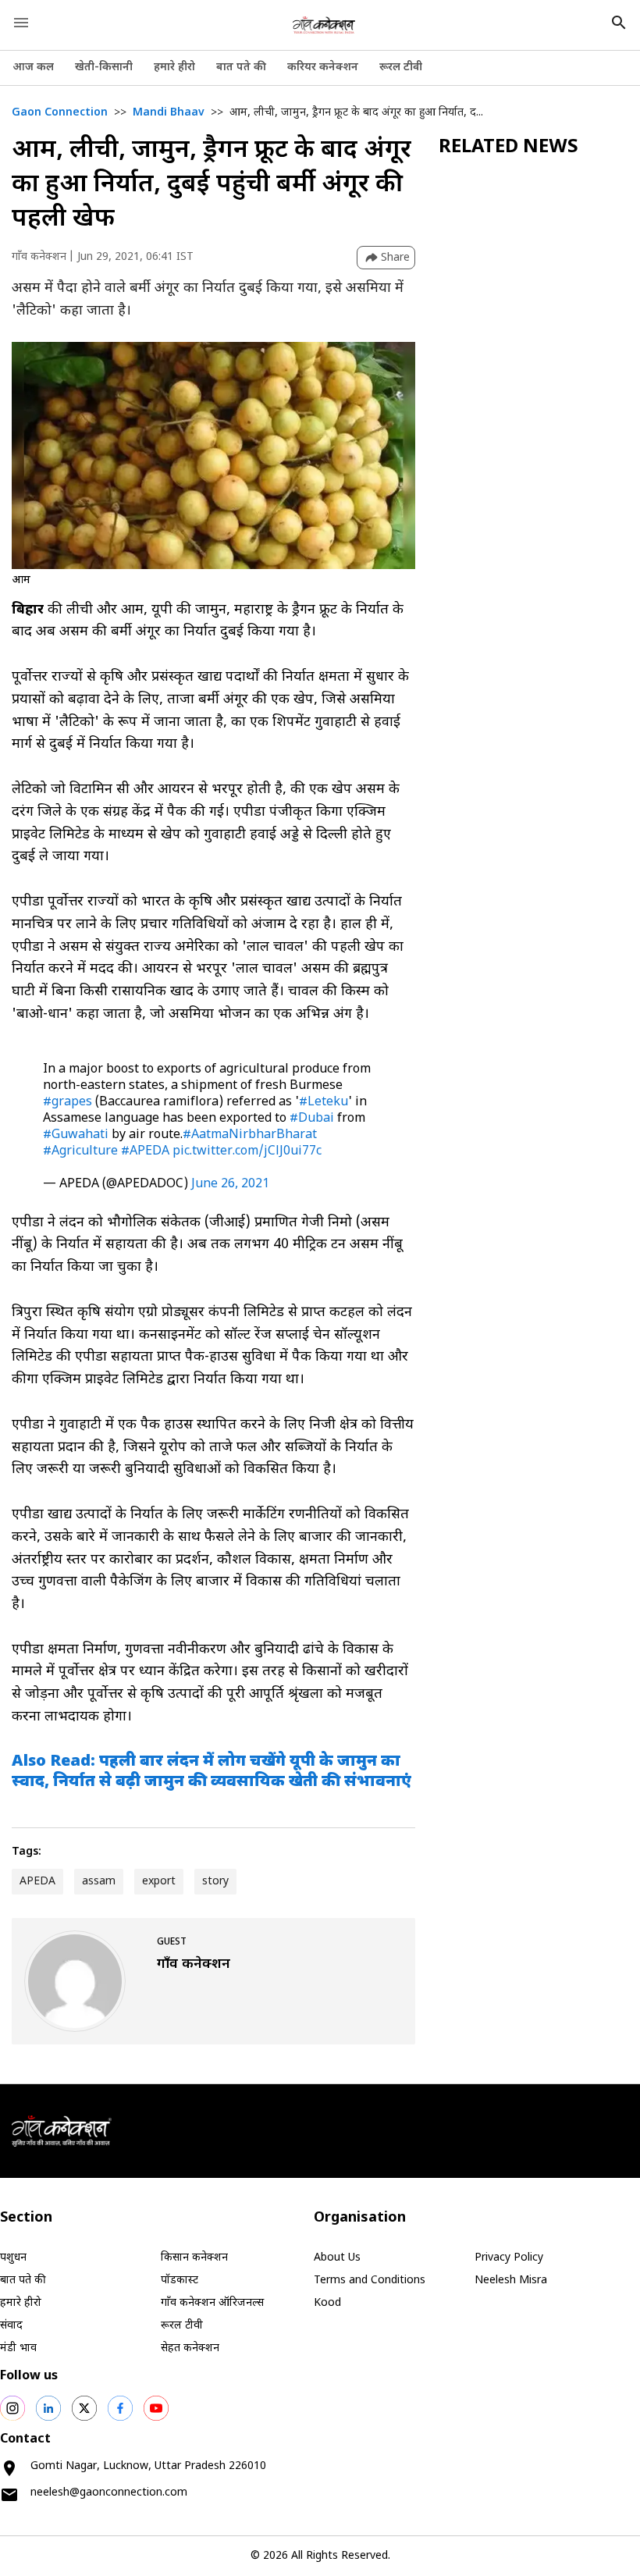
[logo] (324, 25)
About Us (337, 2258)
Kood (327, 2303)
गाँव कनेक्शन (39, 257)
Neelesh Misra (511, 2281)
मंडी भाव (18, 2348)
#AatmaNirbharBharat (250, 1135)
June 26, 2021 (230, 1185)
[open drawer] (21, 23)
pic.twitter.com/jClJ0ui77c (247, 1152)
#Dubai (312, 1119)
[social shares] (12, 2408)
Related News (508, 148)
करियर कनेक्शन (323, 68)
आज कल (33, 68)
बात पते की (241, 68)
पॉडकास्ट (180, 2281)
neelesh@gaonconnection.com (109, 2493)
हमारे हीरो (174, 68)
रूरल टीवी (401, 68)
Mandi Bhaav (169, 113)
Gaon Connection (60, 113)
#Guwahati (76, 1135)
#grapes (68, 1103)
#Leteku (324, 1103)
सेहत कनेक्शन (190, 2348)
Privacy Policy (509, 2258)
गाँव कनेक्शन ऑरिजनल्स (212, 2303)
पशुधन (13, 2258)
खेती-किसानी (104, 68)
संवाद (11, 2326)
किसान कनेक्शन (194, 2258)
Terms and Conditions (370, 2281)
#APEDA (145, 1152)
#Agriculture (80, 1152)
